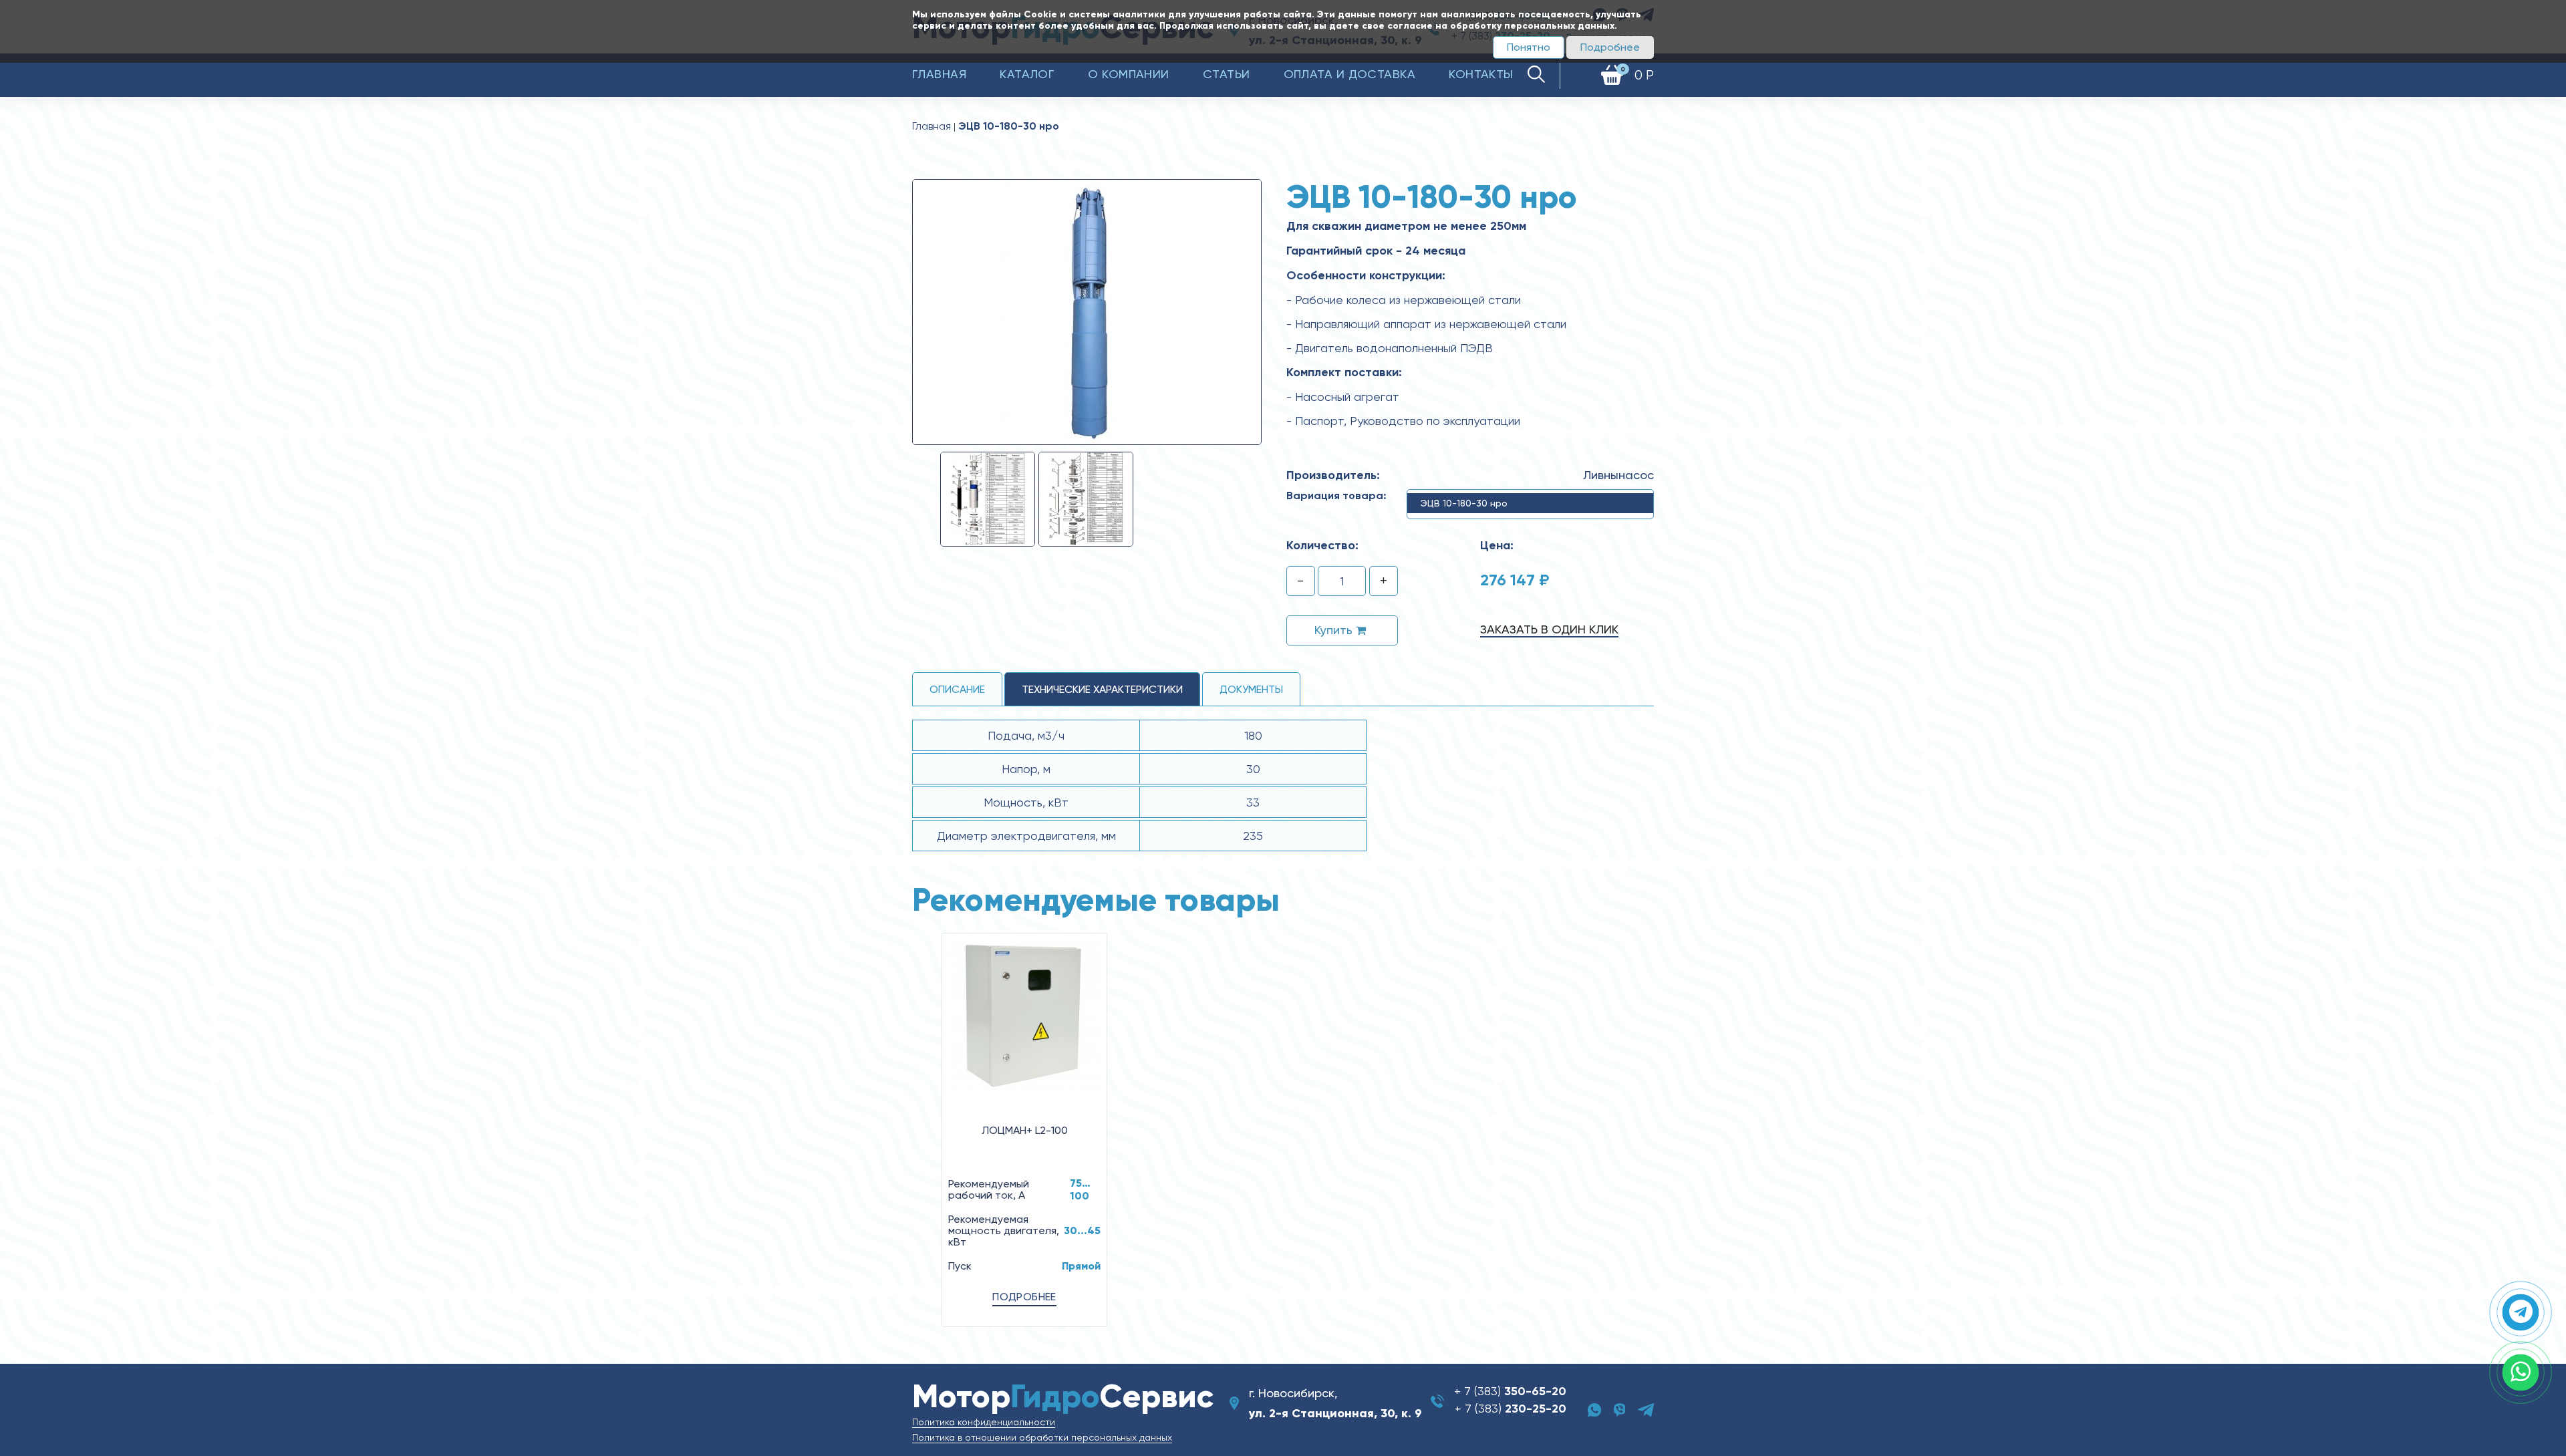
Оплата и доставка (1350, 74)
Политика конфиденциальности (984, 1422)
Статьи (1227, 74)
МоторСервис (1063, 1396)
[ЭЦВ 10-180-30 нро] (1087, 311)
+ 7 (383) (1510, 1391)
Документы (1251, 689)
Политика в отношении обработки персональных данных (1042, 1437)
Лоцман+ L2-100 (1025, 1130)
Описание (957, 689)
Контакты (1481, 74)
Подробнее (1610, 47)
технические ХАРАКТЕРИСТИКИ (1102, 689)
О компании (1129, 74)
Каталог (1027, 74)
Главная (939, 74)
